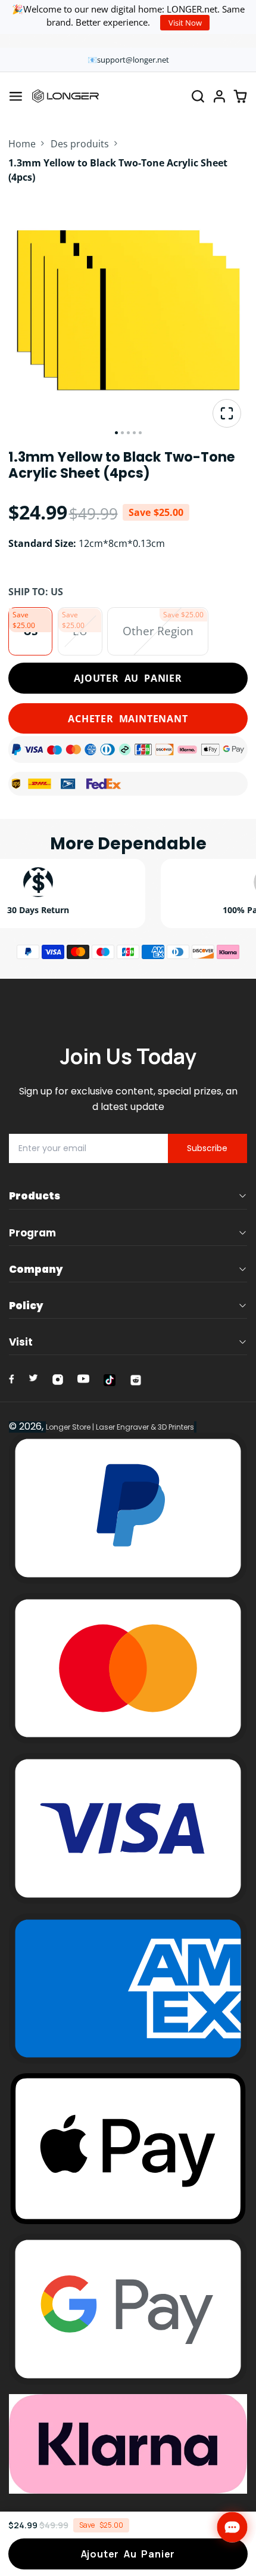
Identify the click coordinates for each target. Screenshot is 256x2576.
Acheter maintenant (128, 719)
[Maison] (65, 96)
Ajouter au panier (128, 678)
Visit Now (185, 23)
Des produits (80, 144)
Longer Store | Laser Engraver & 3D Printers (120, 1427)
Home (22, 144)
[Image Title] (12, 1379)
